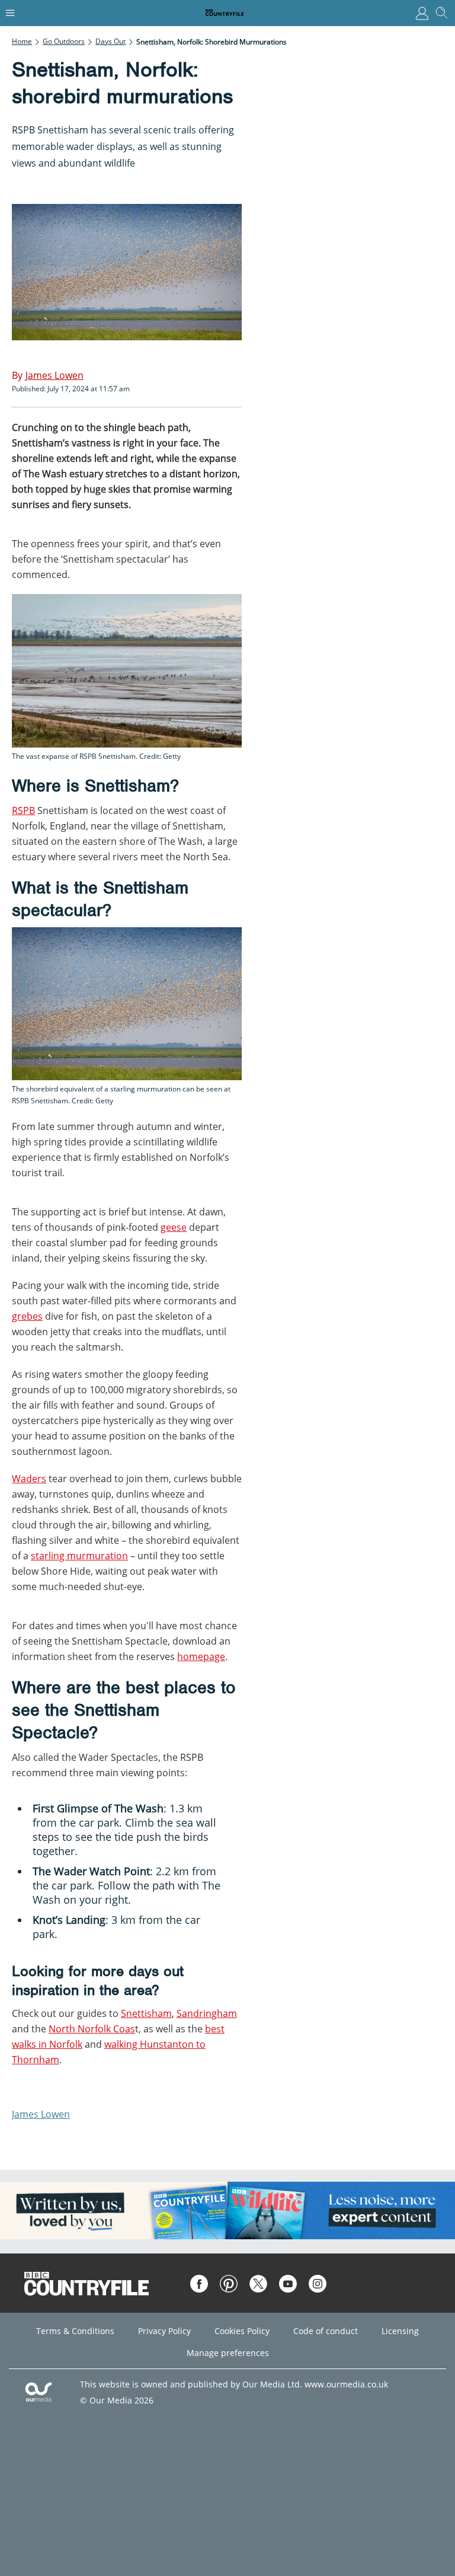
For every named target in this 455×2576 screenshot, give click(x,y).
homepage (201, 1656)
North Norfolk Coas (92, 2029)
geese (174, 1227)
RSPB (23, 810)
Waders (29, 1479)
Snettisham (146, 2013)
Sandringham (207, 2013)
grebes (27, 1316)
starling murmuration (79, 1556)
